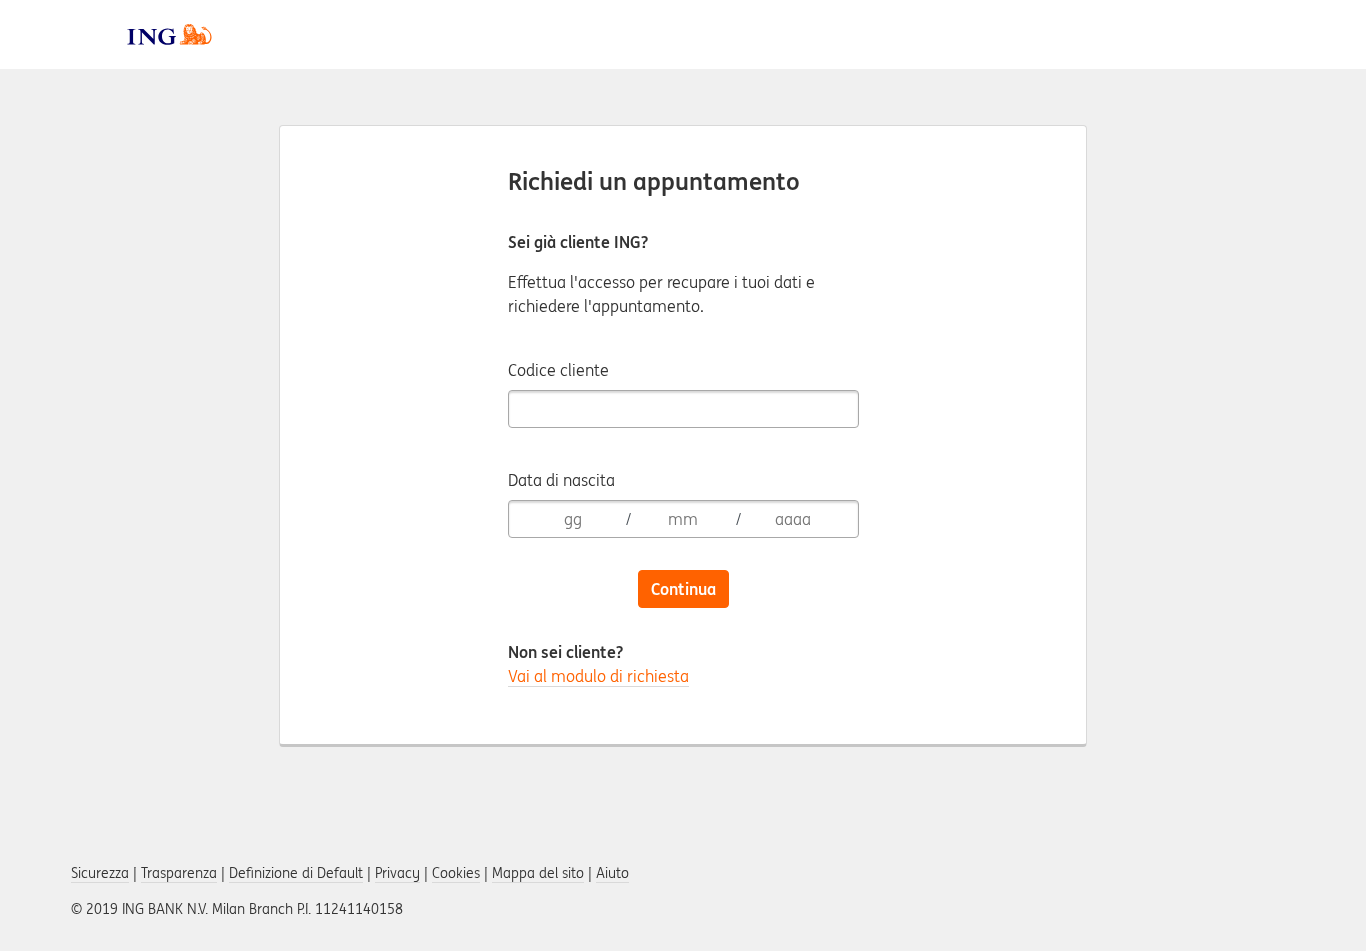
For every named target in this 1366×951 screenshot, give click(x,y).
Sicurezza (100, 873)
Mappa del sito (538, 873)
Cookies (456, 873)
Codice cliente (558, 370)
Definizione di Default (296, 873)
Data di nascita (561, 480)
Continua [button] (683, 589)
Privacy (397, 873)
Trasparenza (179, 873)
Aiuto (612, 873)
